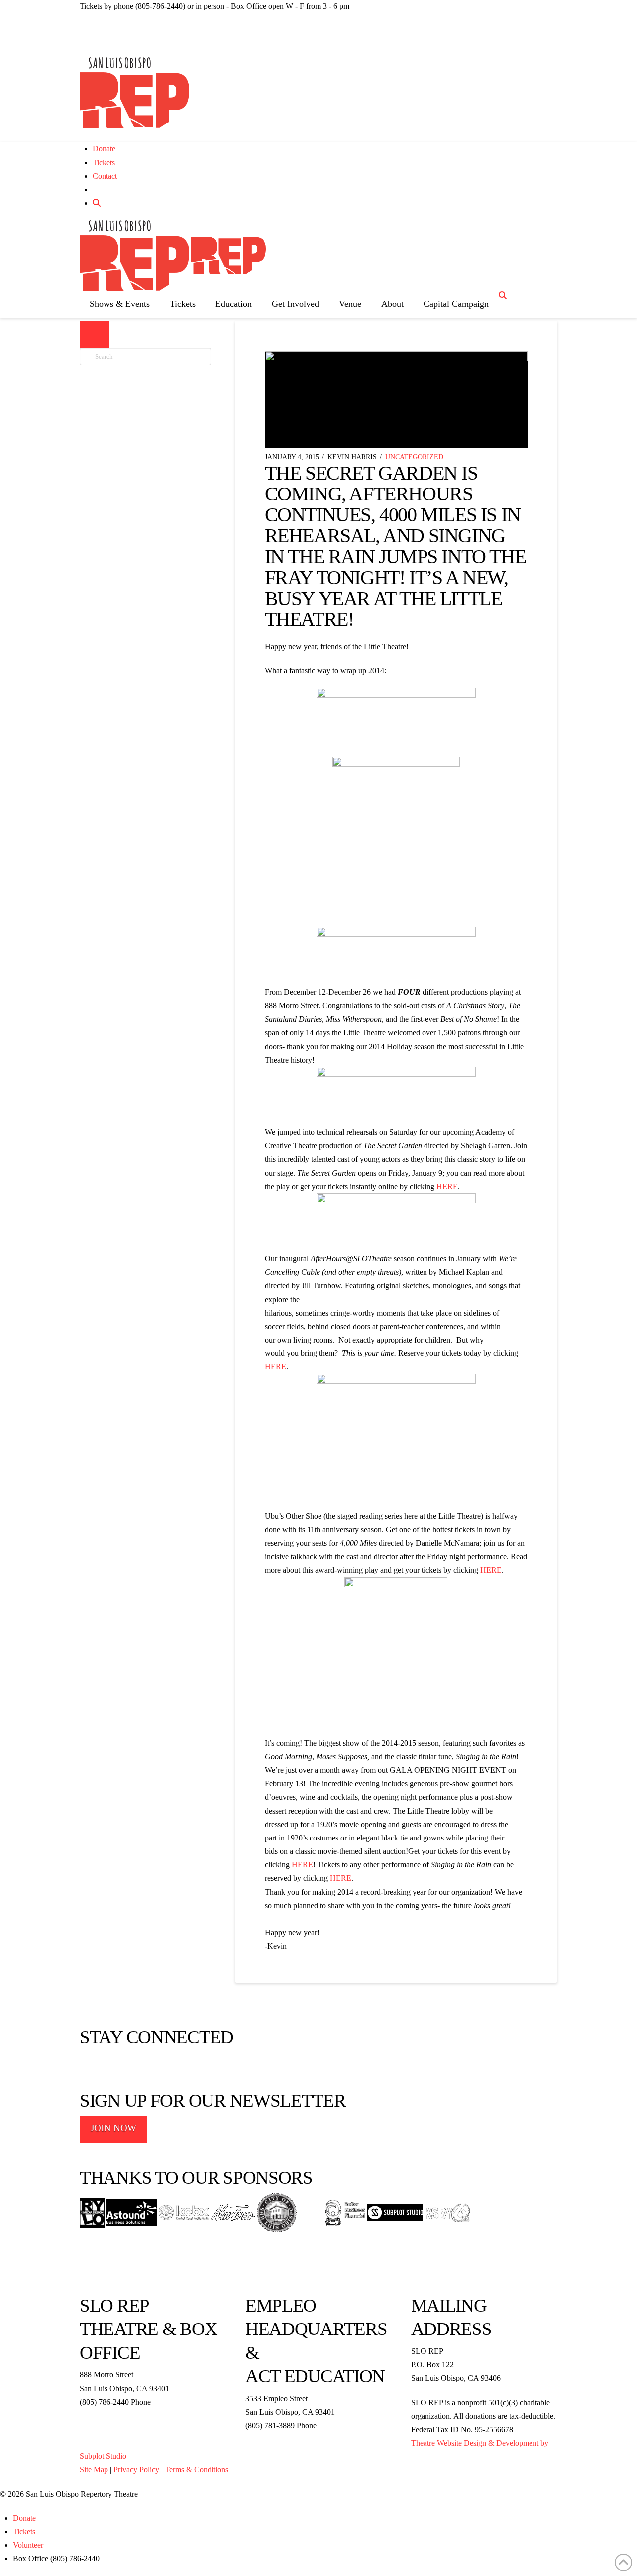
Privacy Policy (136, 2470)
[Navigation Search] (504, 296)
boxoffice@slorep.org (114, 2415)
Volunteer (28, 2545)
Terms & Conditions (197, 2470)
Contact (105, 176)
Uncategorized (414, 457)
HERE (447, 1186)
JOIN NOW (113, 2128)
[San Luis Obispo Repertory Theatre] (134, 93)
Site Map (94, 2470)
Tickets (104, 163)
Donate (104, 149)
